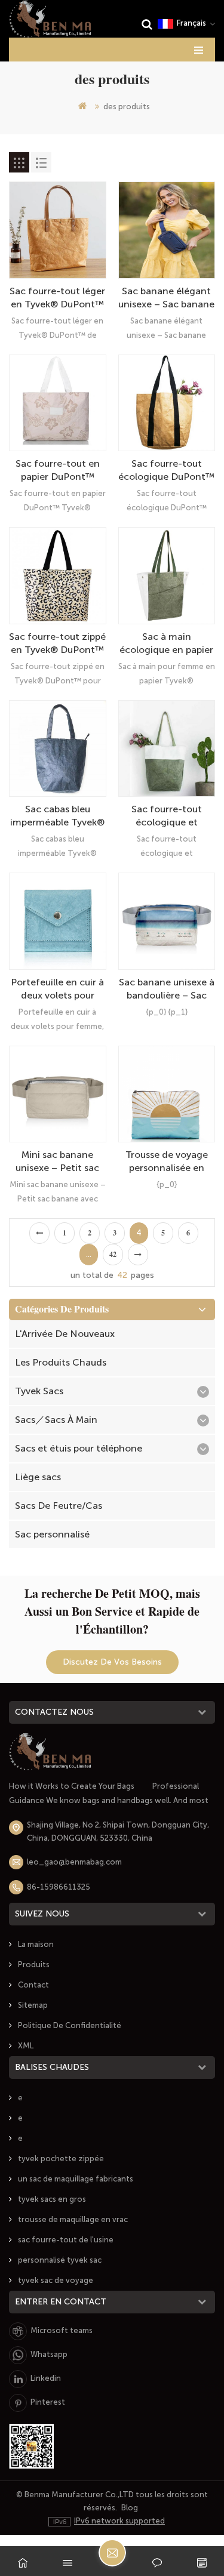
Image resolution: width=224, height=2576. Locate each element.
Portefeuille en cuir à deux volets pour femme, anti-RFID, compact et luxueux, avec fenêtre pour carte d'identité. (57, 989)
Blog (130, 2508)
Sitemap (33, 2005)
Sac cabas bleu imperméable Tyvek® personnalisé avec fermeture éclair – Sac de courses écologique (57, 816)
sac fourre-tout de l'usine (66, 2240)
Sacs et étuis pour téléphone (79, 1448)
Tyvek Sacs (39, 1391)
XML (26, 2046)
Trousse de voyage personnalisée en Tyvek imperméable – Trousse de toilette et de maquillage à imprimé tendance (166, 1162)
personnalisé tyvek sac (60, 2260)
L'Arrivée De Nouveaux (65, 1334)
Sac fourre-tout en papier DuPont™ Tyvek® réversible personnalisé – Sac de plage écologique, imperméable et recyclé (57, 471)
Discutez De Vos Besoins (112, 1662)
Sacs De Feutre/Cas (59, 1506)
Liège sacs (38, 1477)
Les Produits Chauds (61, 1362)
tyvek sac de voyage (56, 2280)
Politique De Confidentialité (70, 2025)
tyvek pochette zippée (61, 2159)
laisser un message (112, 2553)
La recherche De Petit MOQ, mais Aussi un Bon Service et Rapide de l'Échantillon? (112, 1611)
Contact (33, 1985)
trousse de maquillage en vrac (73, 2219)
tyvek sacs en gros (52, 2199)
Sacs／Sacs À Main (56, 1420)
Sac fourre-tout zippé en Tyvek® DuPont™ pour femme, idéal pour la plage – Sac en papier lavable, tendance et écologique (57, 644)
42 (113, 1255)
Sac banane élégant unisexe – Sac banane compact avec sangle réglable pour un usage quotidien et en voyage (166, 298)
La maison (36, 1944)
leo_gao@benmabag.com (74, 1862)
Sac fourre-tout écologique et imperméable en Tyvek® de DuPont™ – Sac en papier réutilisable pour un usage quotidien (167, 816)
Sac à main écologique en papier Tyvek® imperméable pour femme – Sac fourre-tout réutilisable (167, 644)
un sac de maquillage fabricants (76, 2179)
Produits (34, 1965)
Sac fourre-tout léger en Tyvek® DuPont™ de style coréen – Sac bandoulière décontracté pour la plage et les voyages (57, 298)
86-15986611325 (59, 1887)
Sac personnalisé (52, 1534)
